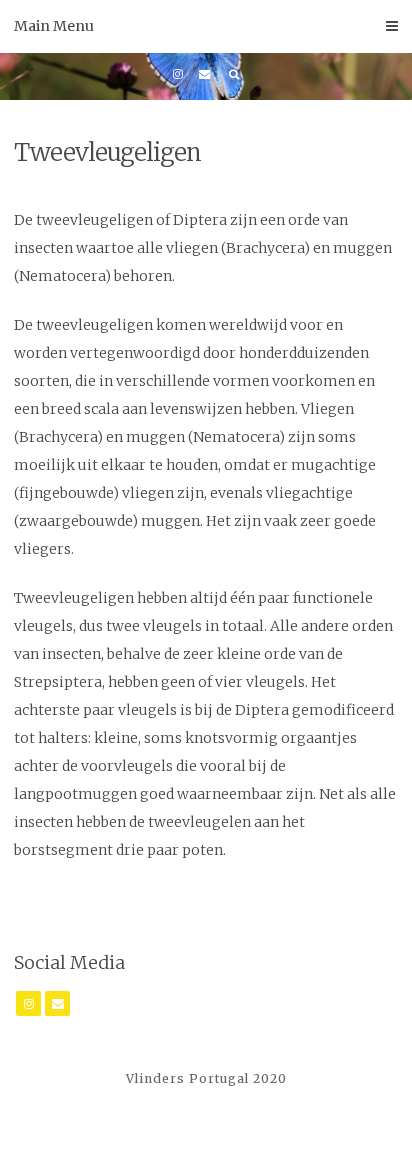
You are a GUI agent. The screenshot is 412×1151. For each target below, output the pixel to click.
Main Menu (54, 26)
